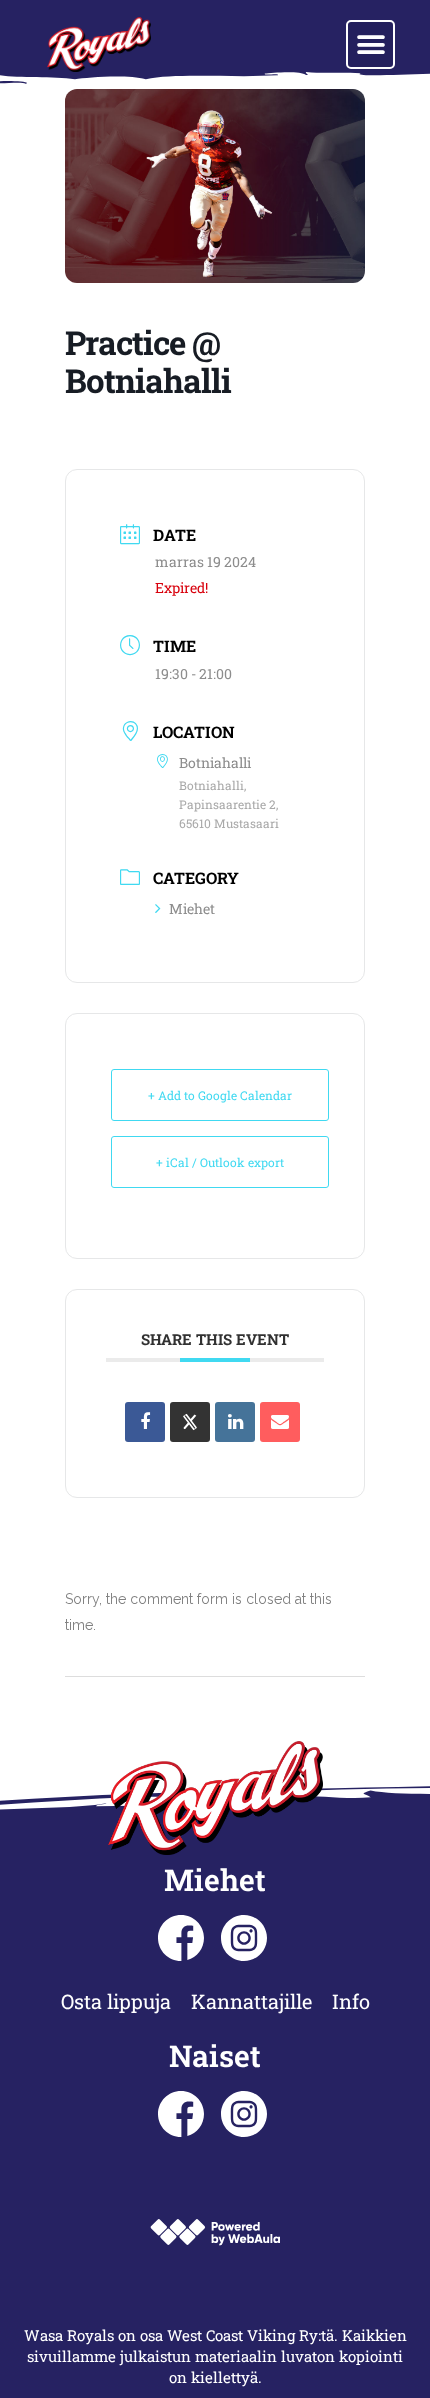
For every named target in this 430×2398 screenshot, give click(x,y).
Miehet (192, 908)
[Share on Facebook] (145, 1422)
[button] (370, 44)
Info (351, 2001)
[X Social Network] (190, 1422)
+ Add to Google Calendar (220, 1095)
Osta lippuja (116, 2001)
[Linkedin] (235, 1422)
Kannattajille (251, 2001)
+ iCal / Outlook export (220, 1162)
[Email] (280, 1422)
